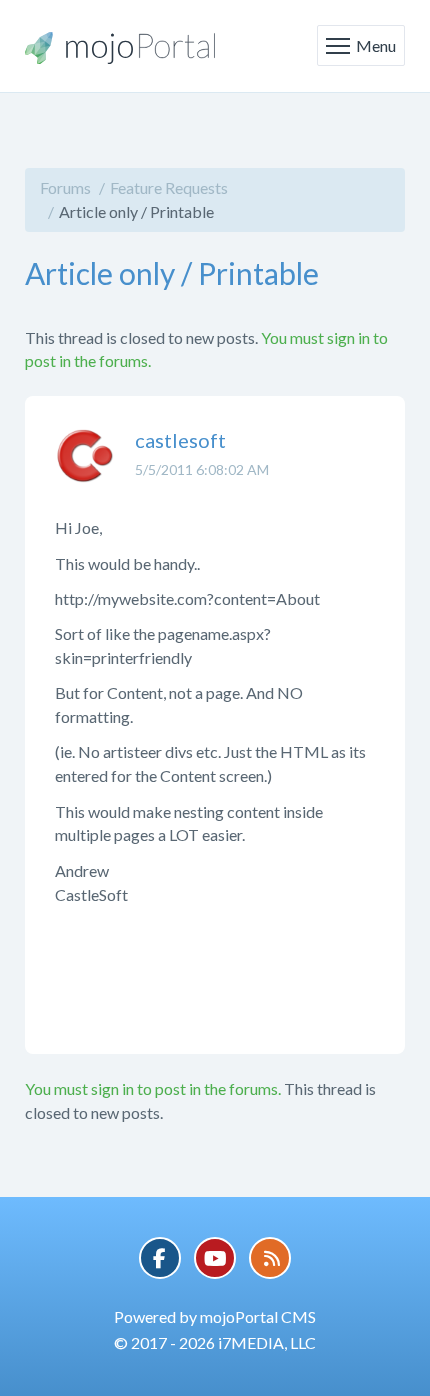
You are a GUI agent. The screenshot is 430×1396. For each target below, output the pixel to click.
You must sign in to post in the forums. (153, 1088)
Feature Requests (169, 187)
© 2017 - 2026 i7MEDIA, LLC (215, 1342)
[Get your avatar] (85, 471)
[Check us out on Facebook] (160, 1258)
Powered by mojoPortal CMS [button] (215, 1316)
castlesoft (180, 440)
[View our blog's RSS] (270, 1258)
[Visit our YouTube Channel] (215, 1258)
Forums (65, 187)
